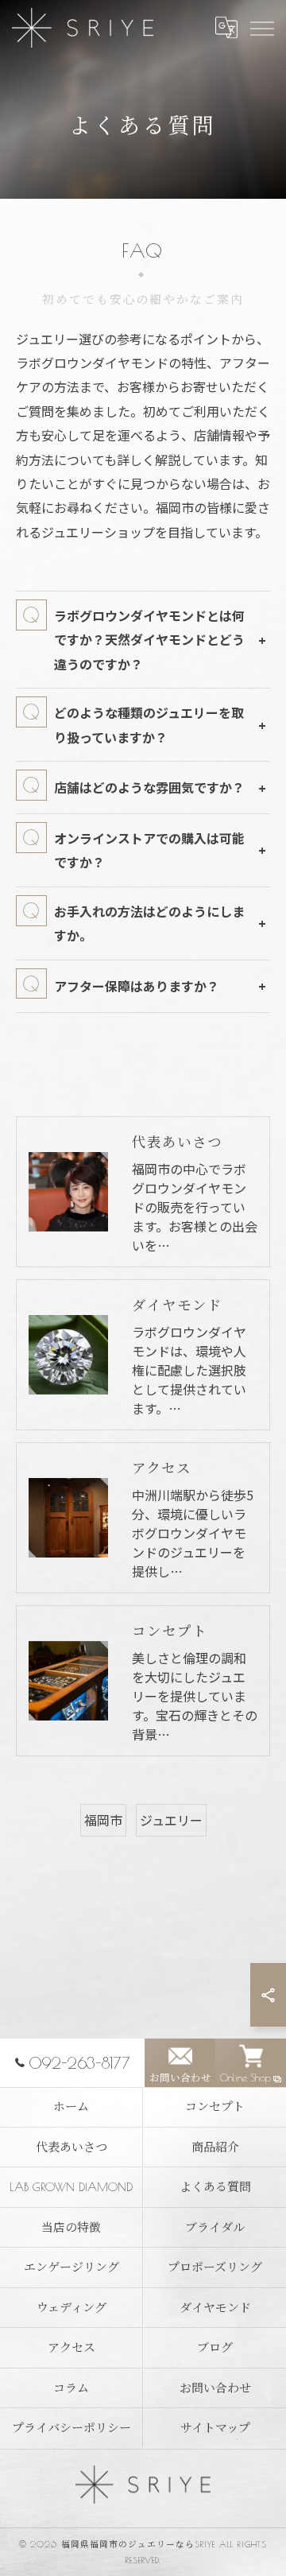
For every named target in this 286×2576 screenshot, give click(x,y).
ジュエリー (171, 1820)
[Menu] (261, 28)
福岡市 (103, 1820)
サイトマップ (215, 2428)
